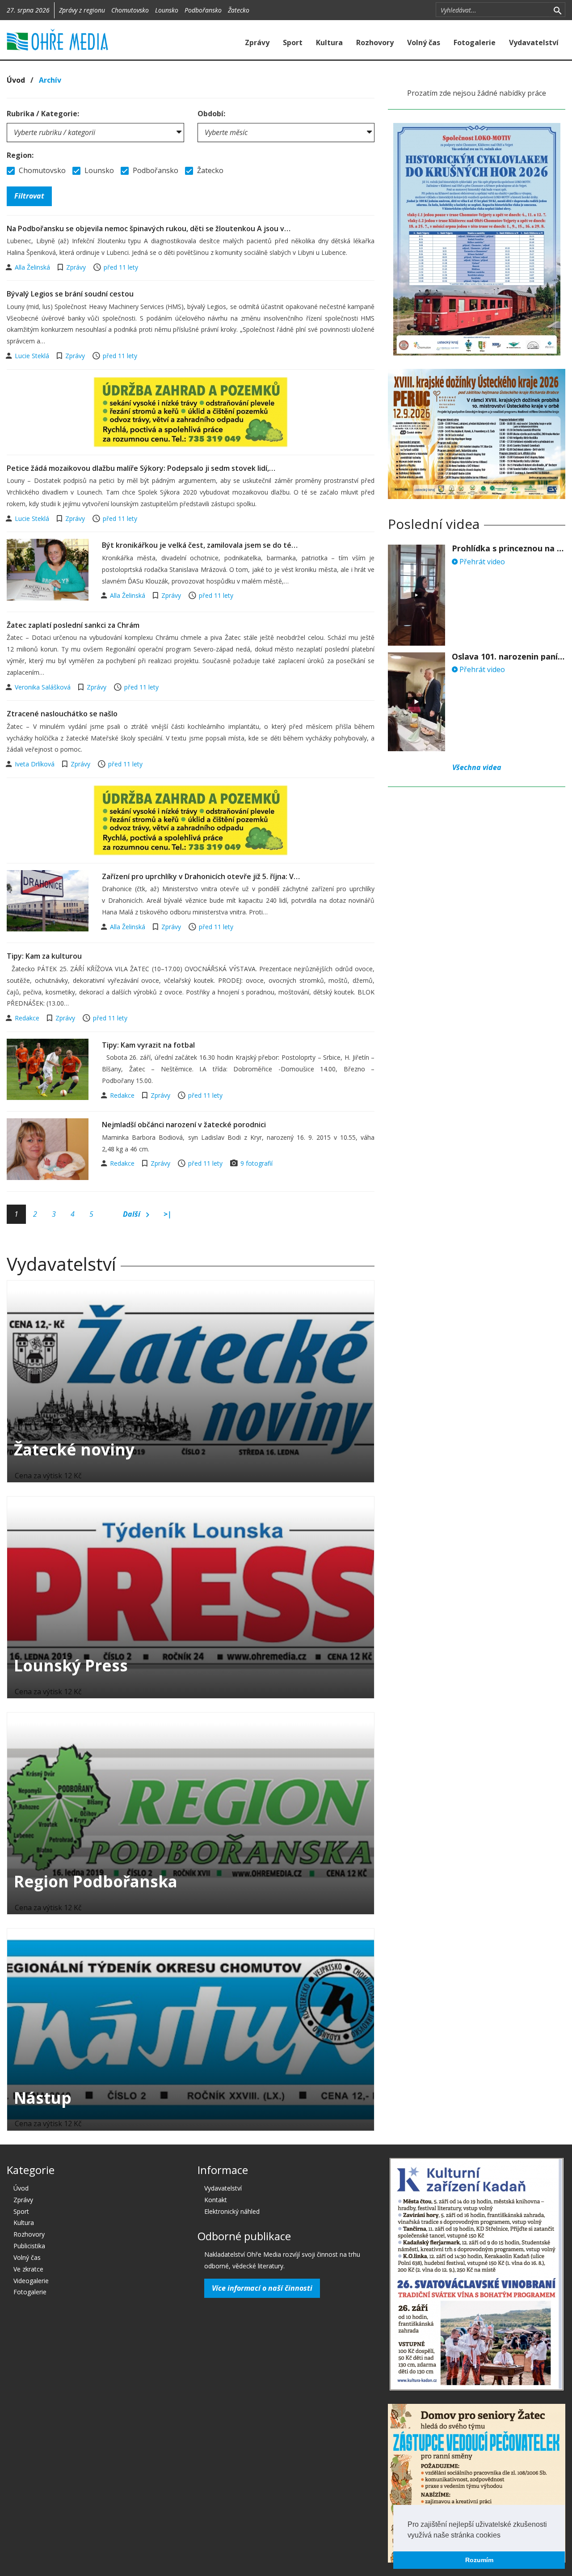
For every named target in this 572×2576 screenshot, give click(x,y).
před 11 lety (121, 267)
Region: (20, 155)
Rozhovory (375, 42)
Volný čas (424, 42)
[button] (504, 2536)
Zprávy (257, 42)
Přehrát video (481, 562)
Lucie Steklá (33, 356)
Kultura (329, 42)
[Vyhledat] (557, 10)
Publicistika (29, 2246)
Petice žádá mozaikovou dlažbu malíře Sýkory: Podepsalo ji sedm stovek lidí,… (141, 468)
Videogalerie (31, 2281)
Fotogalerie (475, 42)
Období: (211, 114)
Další (132, 1214)
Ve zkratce (28, 2269)
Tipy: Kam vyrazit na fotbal (148, 1045)
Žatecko (239, 10)
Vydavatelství (534, 42)
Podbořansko (203, 10)
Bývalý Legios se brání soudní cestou (70, 294)
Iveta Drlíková (36, 764)
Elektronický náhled (232, 2211)
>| (168, 1214)
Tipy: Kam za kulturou (44, 956)
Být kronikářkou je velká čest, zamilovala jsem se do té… (200, 545)
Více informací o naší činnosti (262, 2288)
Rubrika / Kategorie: (43, 114)
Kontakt (216, 2200)
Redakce (28, 1018)
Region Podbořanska (96, 1881)
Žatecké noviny (74, 1449)
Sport (293, 42)
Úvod (16, 80)
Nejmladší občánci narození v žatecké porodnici (184, 1125)
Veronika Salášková (44, 687)
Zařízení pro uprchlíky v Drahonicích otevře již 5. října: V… (201, 876)
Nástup (43, 2098)
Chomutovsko (130, 10)
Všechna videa (477, 767)
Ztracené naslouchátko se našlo (62, 714)
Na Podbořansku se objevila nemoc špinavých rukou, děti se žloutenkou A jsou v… (149, 228)
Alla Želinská (33, 267)
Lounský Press (71, 1665)
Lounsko (167, 10)
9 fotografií (257, 1163)
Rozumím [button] (479, 2560)
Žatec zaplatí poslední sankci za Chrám (73, 625)
